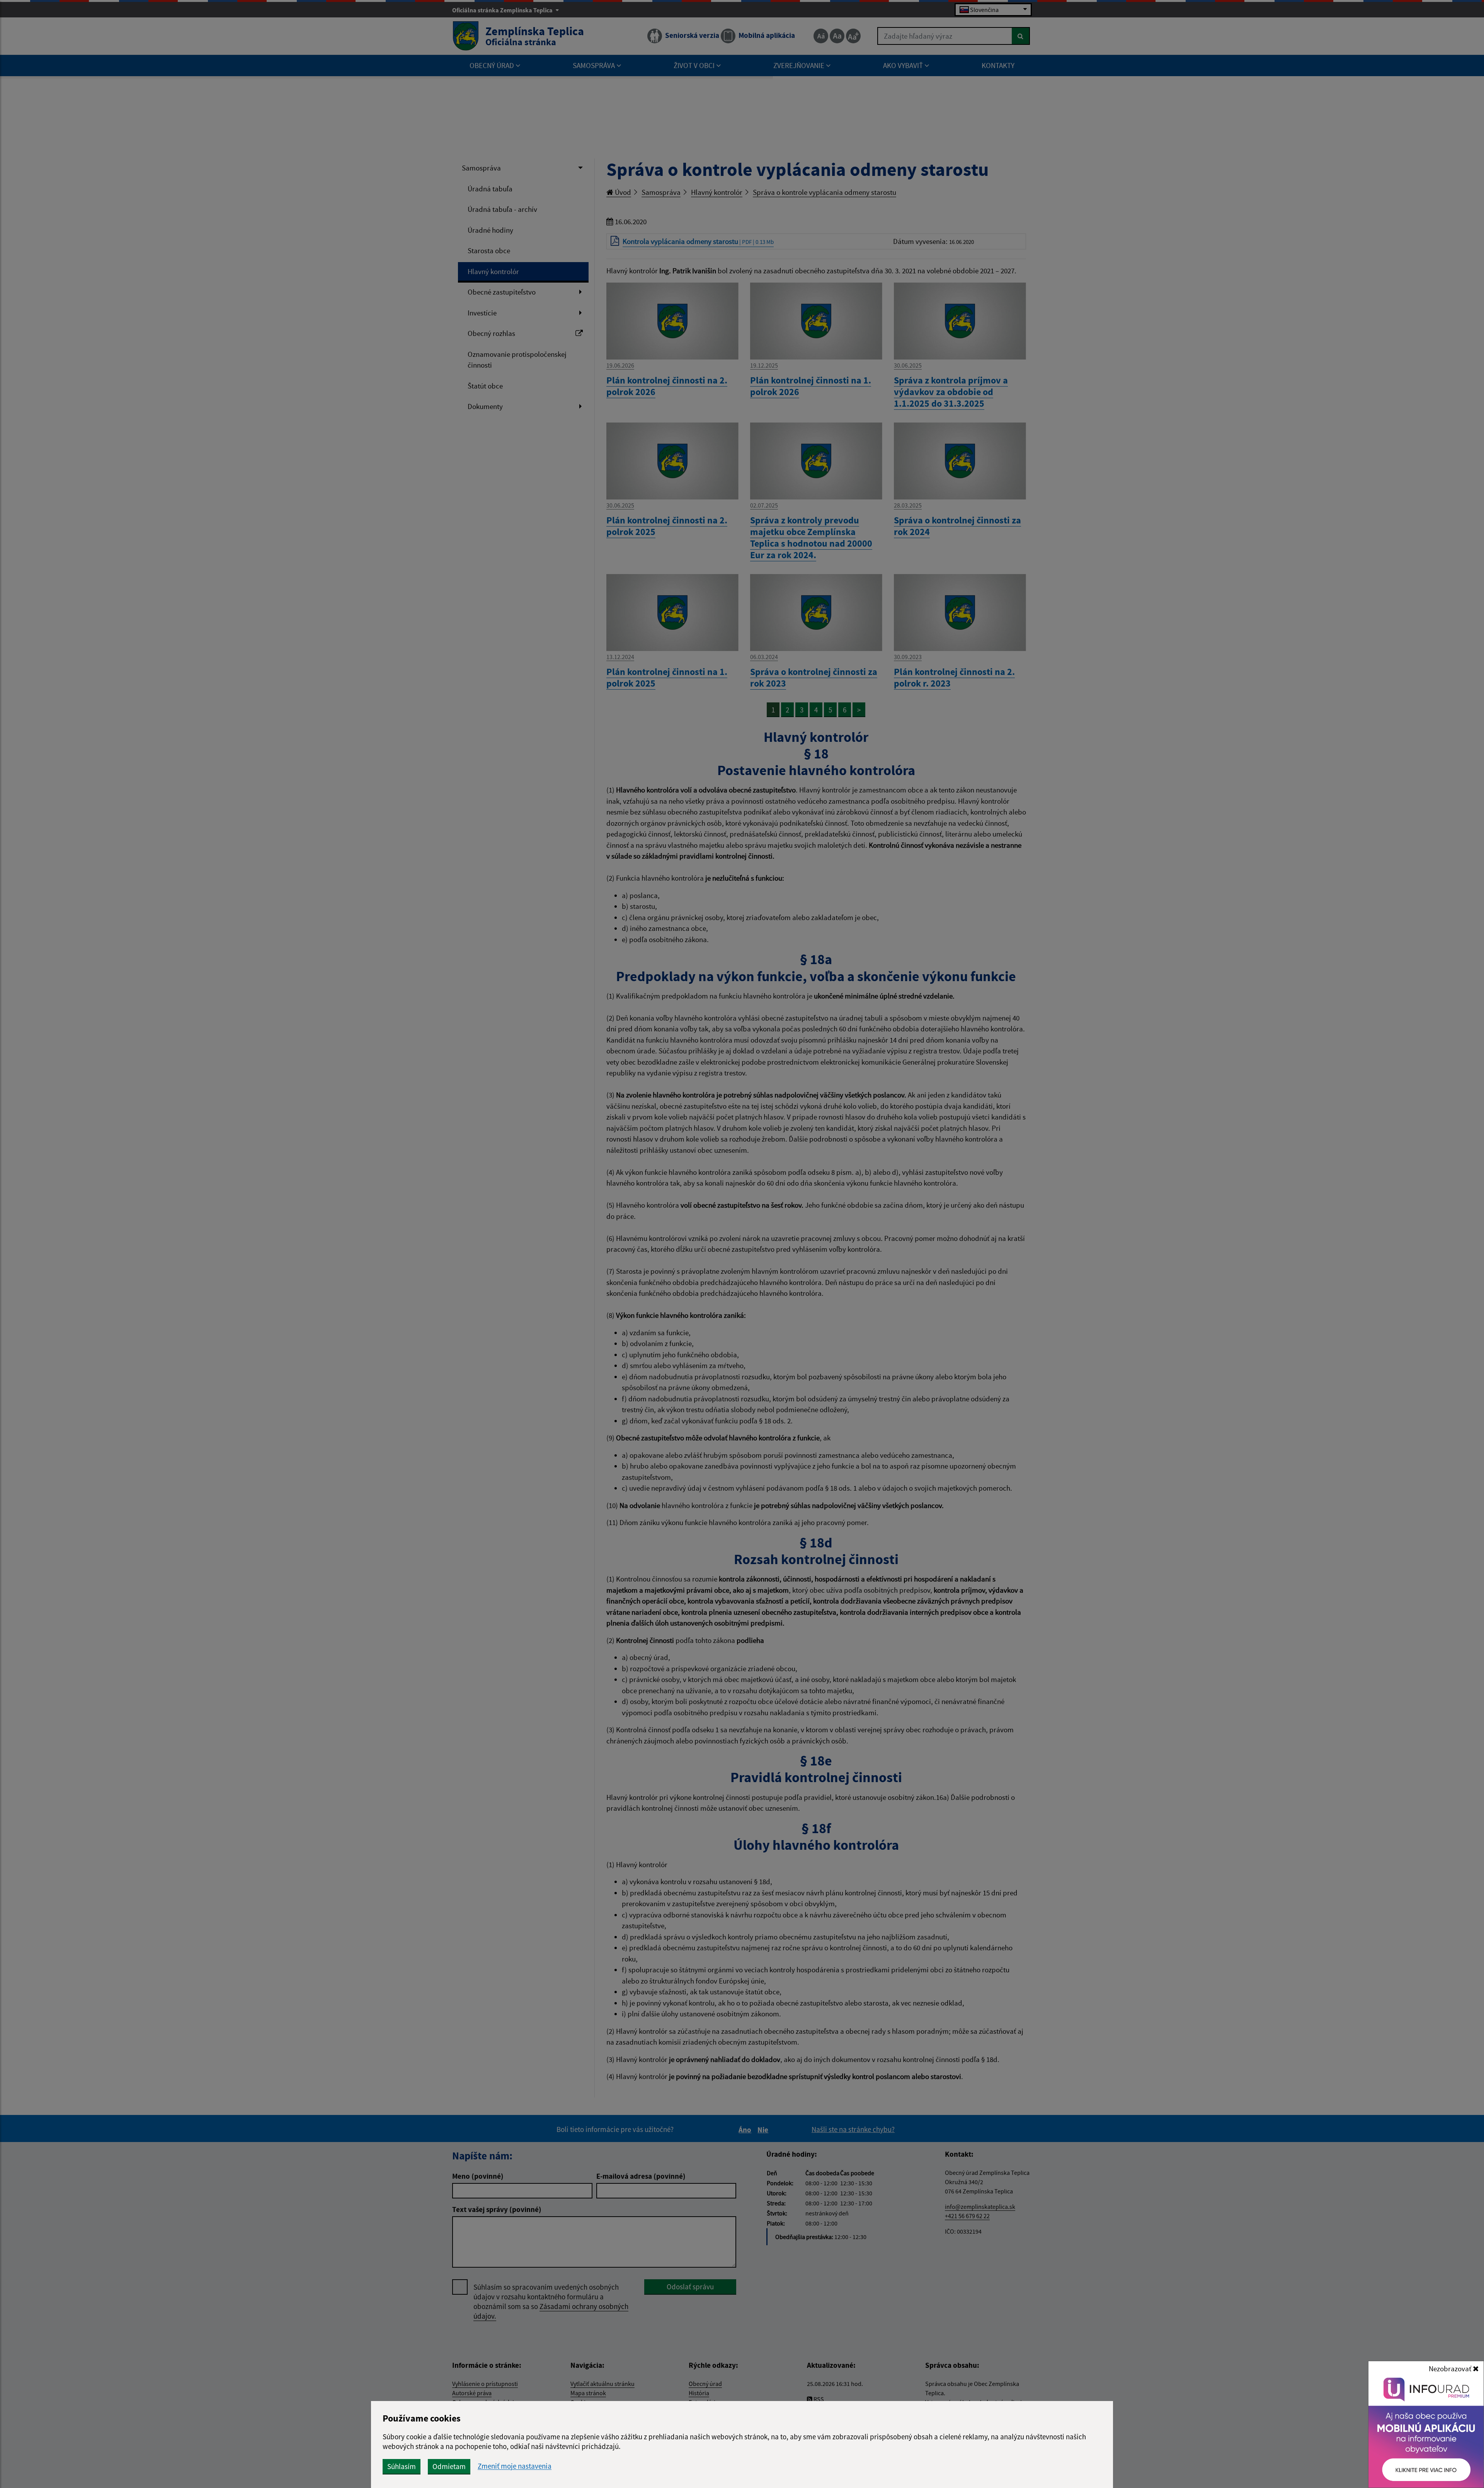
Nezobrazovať (1451, 2369)
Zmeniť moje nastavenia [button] (515, 2466)
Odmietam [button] (449, 2466)
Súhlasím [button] (402, 2466)
